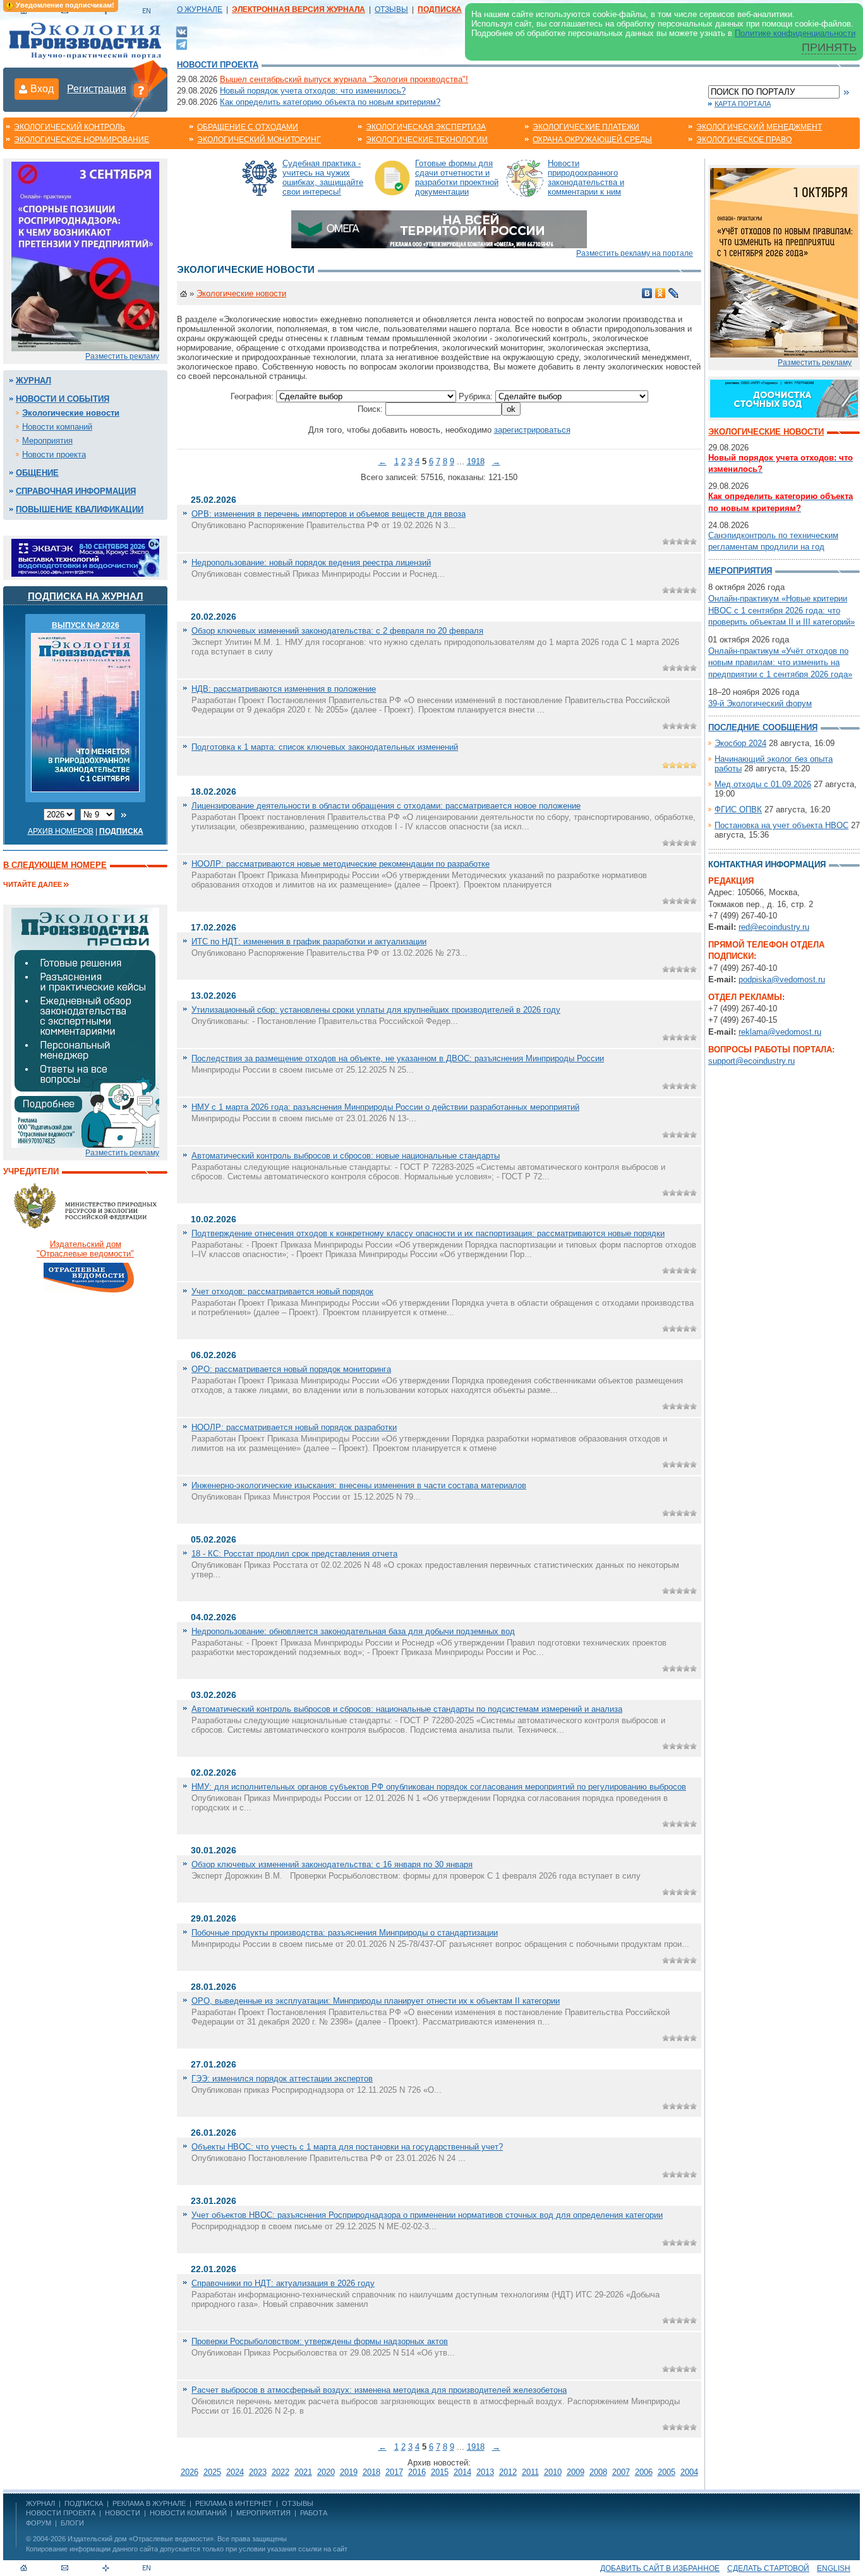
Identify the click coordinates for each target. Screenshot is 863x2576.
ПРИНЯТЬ (829, 47)
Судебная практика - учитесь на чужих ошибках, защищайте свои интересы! (323, 178)
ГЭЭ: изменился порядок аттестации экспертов (282, 2079)
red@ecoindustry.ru (774, 927)
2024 (235, 2472)
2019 (349, 2472)
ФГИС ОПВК (738, 810)
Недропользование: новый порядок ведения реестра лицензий (311, 563)
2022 (281, 2472)
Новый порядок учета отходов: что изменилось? (313, 91)
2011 (530, 2472)
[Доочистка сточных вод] (784, 398)
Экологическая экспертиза (426, 127)
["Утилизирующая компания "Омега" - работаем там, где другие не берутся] (439, 228)
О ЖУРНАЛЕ (200, 9)
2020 (326, 2472)
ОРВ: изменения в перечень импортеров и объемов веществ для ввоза (329, 514)
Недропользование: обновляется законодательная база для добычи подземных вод (353, 1631)
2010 (553, 2472)
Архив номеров (61, 831)
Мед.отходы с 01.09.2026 (763, 784)
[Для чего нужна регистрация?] (141, 90)
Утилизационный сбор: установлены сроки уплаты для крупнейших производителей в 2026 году (376, 1010)
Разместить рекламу (122, 356)
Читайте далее (33, 884)
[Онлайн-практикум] (784, 262)
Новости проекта (218, 65)
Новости (123, 2513)
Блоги (72, 2523)
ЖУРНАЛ (40, 2503)
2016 (417, 2472)
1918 (476, 461)
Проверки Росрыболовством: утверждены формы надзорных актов (320, 2341)
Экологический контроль (69, 127)
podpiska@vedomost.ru (782, 979)
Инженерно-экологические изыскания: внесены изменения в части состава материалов (359, 1485)
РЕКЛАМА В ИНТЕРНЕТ (234, 2503)
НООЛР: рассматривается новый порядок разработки (294, 1427)
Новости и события (63, 399)
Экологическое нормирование (81, 140)
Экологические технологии (427, 140)
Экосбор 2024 (740, 743)
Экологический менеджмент (759, 127)
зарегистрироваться (532, 430)
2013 (485, 2472)
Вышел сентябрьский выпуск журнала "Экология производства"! (344, 79)
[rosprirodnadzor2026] (85, 256)
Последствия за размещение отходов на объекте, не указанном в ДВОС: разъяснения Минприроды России (398, 1058)
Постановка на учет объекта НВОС (782, 825)
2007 (621, 2472)
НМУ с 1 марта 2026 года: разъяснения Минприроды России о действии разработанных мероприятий (385, 1107)
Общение (37, 473)
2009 (576, 2472)
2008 (598, 2472)
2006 (644, 2472)
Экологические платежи (586, 127)
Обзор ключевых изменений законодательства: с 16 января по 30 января (332, 1864)
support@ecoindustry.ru (751, 1061)
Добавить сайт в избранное (660, 2568)
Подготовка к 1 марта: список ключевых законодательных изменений (325, 747)
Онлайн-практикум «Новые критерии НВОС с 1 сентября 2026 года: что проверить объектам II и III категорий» (782, 610)
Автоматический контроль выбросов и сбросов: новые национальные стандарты (346, 1156)
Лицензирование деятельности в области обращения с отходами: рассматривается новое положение (386, 806)
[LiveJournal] (674, 293)
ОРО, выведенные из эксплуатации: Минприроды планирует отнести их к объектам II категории (376, 2001)
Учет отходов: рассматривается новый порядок (282, 1291)
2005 (667, 2472)
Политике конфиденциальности (795, 33)
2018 (371, 2472)
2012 (508, 2472)
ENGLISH (834, 2568)
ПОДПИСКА (84, 2503)
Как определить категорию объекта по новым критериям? (330, 102)
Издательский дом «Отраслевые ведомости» (141, 2539)
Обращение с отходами (248, 127)
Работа (314, 2513)
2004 (689, 2472)
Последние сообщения (763, 727)
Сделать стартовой (768, 2568)
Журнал (33, 381)
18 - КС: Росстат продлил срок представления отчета (294, 1554)
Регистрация (97, 89)
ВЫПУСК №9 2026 (86, 625)
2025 (212, 2472)
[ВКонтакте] (182, 31)
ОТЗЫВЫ (391, 9)
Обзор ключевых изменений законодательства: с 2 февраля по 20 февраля (337, 631)
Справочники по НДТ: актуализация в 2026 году (283, 2283)
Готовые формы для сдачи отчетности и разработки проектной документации (457, 178)
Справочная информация (76, 491)
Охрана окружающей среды (592, 140)
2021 (303, 2472)
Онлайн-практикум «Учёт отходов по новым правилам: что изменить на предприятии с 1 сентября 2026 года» (780, 662)
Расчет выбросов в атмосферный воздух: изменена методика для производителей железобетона (379, 2390)
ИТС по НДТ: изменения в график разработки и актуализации (309, 942)
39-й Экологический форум (760, 703)
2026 (190, 2472)
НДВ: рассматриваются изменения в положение (284, 689)
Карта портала (743, 104)
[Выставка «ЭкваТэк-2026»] (85, 557)
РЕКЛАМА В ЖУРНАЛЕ (149, 2503)
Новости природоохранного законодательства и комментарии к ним (586, 178)
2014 (462, 2472)
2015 (440, 2472)
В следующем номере (55, 865)
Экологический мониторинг (259, 140)
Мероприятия (47, 441)
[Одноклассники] (661, 293)
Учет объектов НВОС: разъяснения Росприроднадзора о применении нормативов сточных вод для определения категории (427, 2215)
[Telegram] (182, 43)
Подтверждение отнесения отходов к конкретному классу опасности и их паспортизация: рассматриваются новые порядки (428, 1233)
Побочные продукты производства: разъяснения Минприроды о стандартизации (345, 1933)
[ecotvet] (85, 1027)
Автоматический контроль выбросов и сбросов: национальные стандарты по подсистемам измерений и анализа (407, 1709)
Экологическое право (744, 140)
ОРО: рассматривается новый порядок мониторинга (291, 1369)
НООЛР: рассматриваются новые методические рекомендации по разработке (341, 864)
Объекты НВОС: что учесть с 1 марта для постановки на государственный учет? (347, 2147)
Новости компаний (57, 427)
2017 (394, 2472)
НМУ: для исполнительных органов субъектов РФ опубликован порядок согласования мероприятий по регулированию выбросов (439, 1787)
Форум (39, 2523)
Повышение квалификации (80, 509)
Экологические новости (71, 413)
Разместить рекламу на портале (635, 253)
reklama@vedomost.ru (780, 1032)
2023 (258, 2472)
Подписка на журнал (86, 596)
